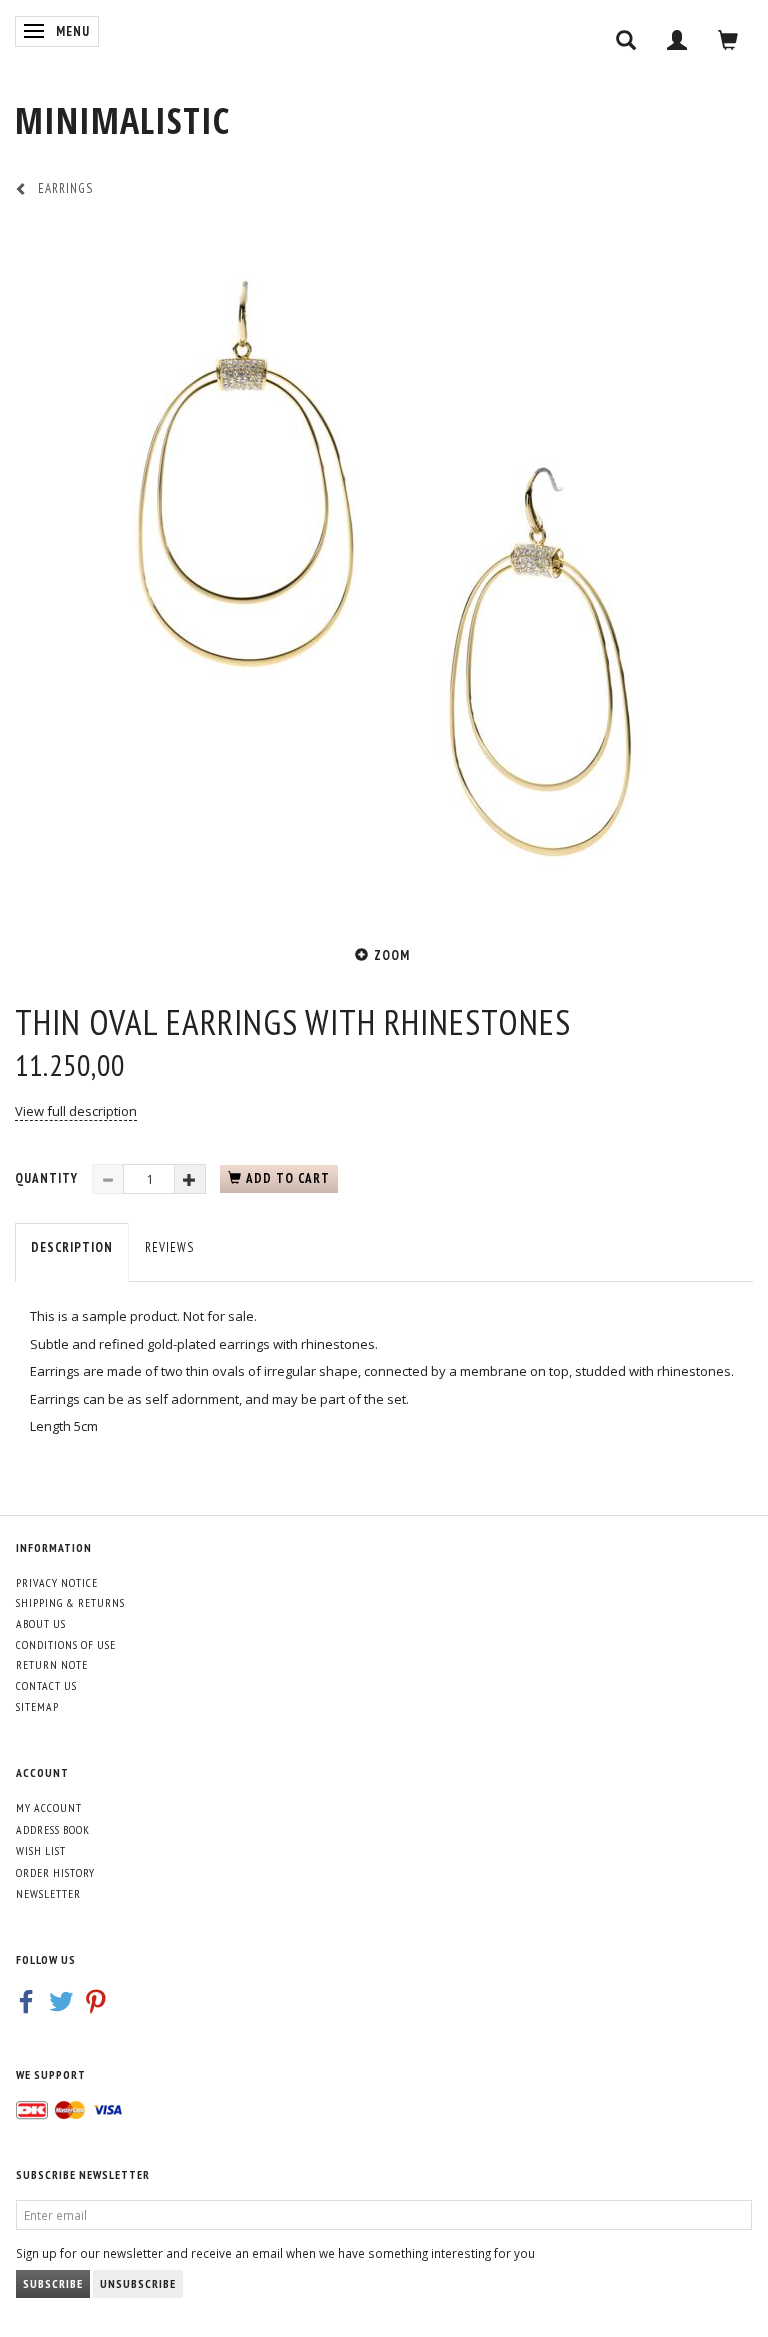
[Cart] (728, 40)
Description (72, 1247)
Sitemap (37, 1706)
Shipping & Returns (70, 1602)
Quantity (48, 1178)
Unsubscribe (138, 2283)
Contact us (46, 1685)
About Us (41, 1623)
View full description (76, 1111)
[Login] (677, 40)
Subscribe (53, 2283)
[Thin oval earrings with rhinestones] (384, 569)
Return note (52, 1664)
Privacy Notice (57, 1582)
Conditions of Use (66, 1644)
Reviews (169, 1247)
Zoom (392, 955)
